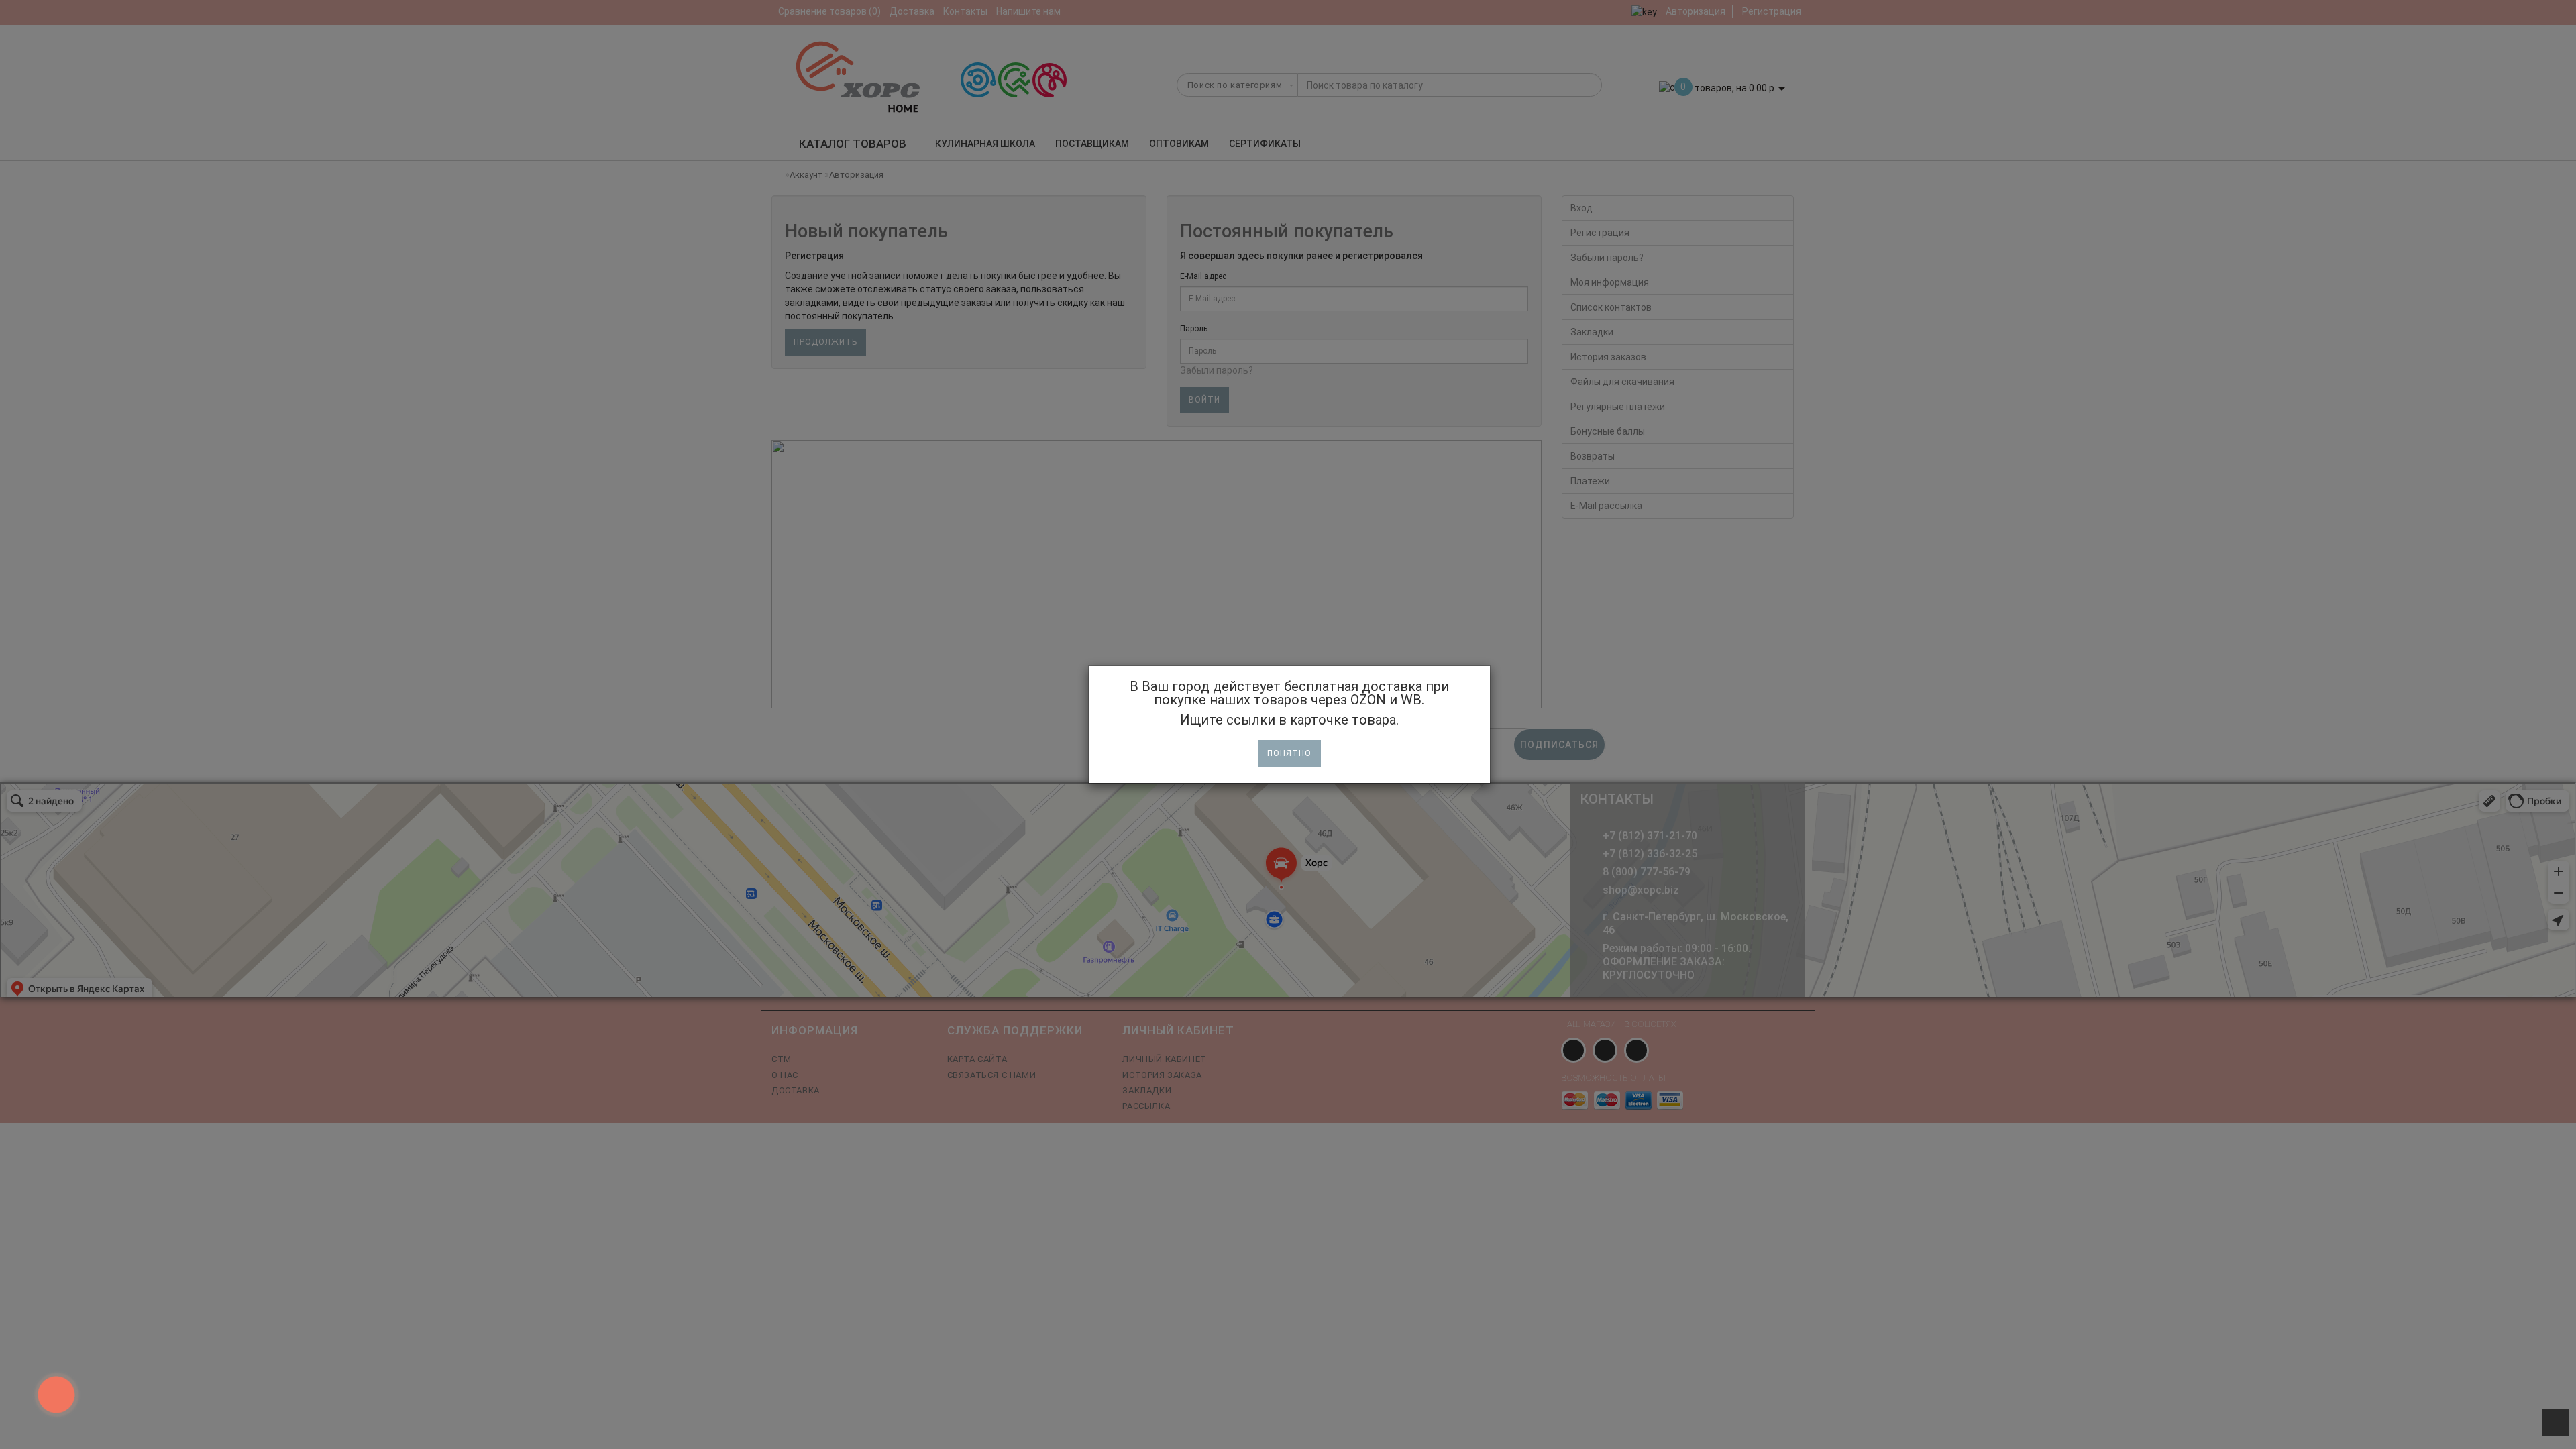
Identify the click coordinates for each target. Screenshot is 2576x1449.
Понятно (1289, 753)
